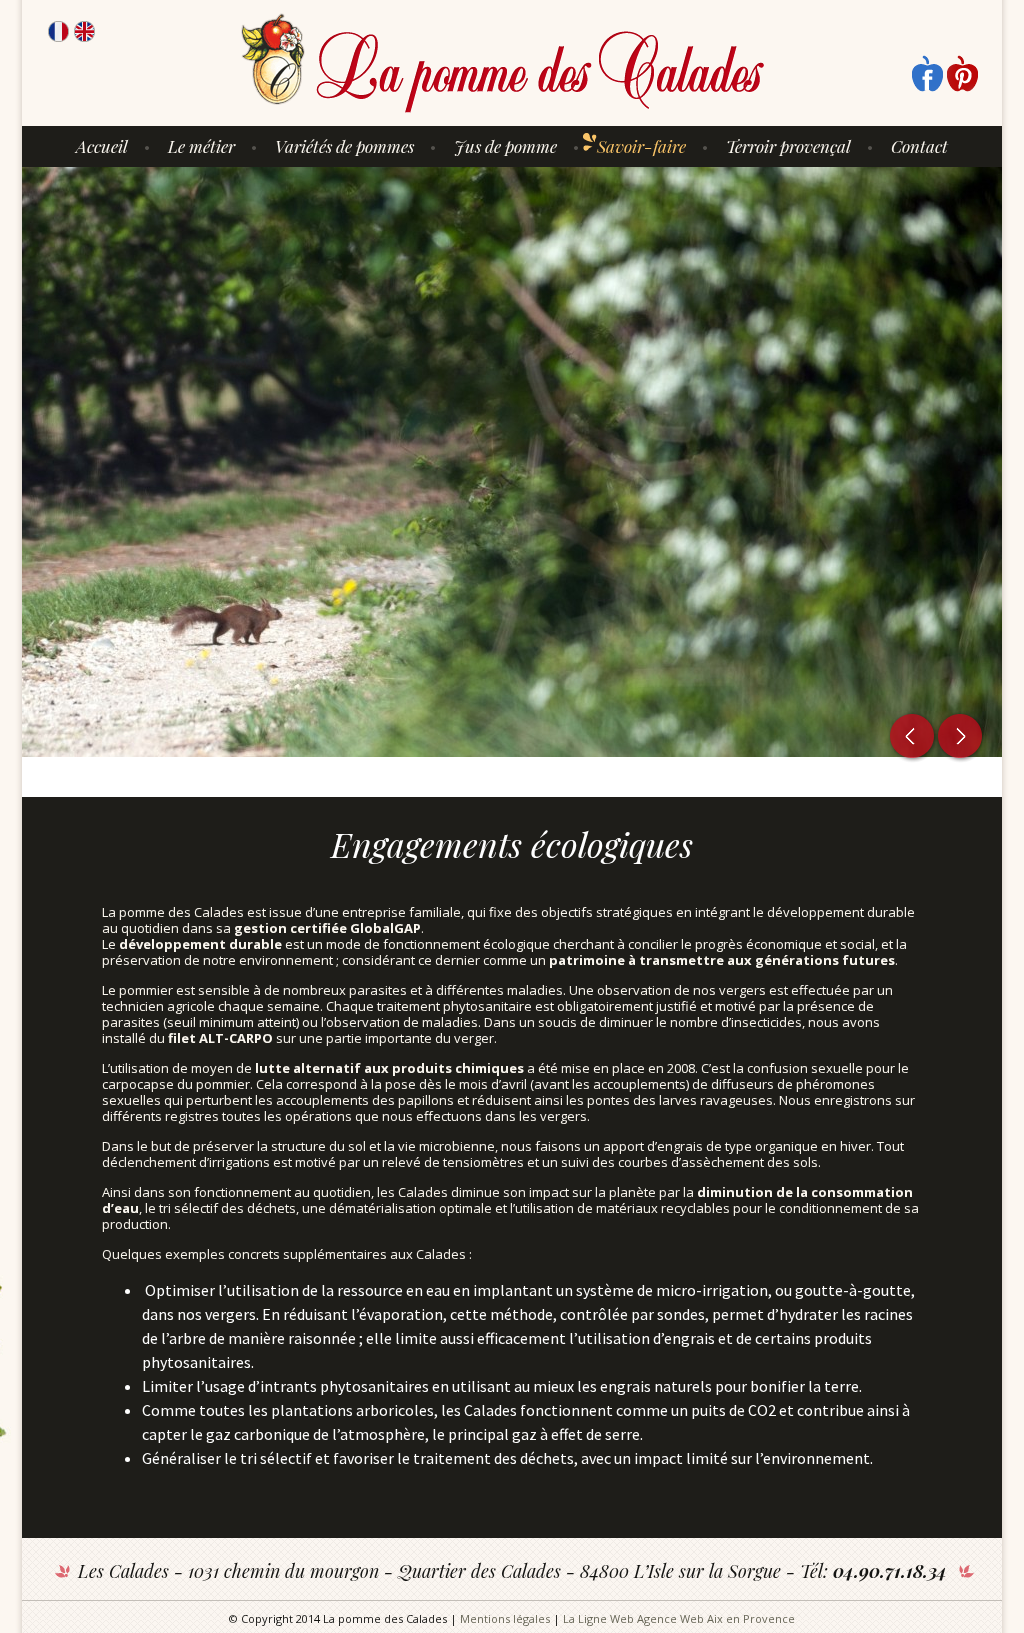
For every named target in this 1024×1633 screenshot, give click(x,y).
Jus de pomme (505, 146)
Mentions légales (505, 1618)
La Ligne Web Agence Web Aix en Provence (679, 1618)
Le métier (201, 146)
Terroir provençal (788, 146)
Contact (919, 146)
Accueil (102, 146)
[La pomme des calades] (503, 63)
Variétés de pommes (344, 146)
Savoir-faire (641, 146)
